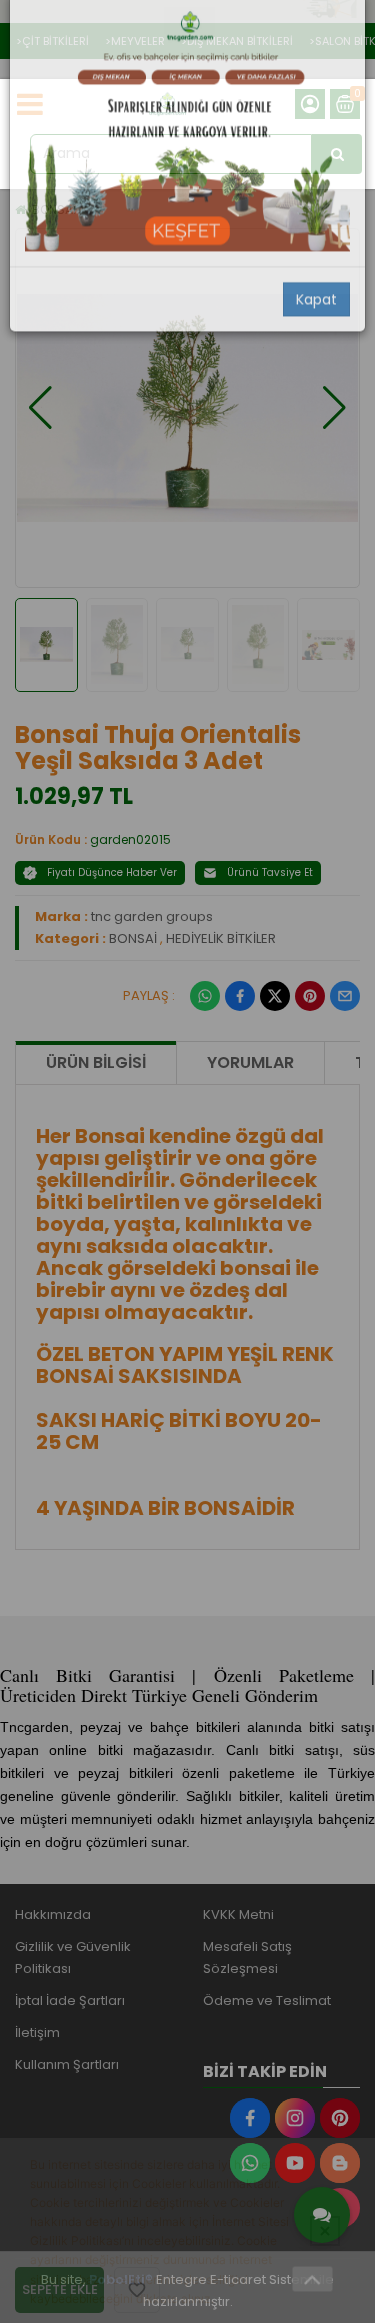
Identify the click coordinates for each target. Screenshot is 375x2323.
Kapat (316, 337)
